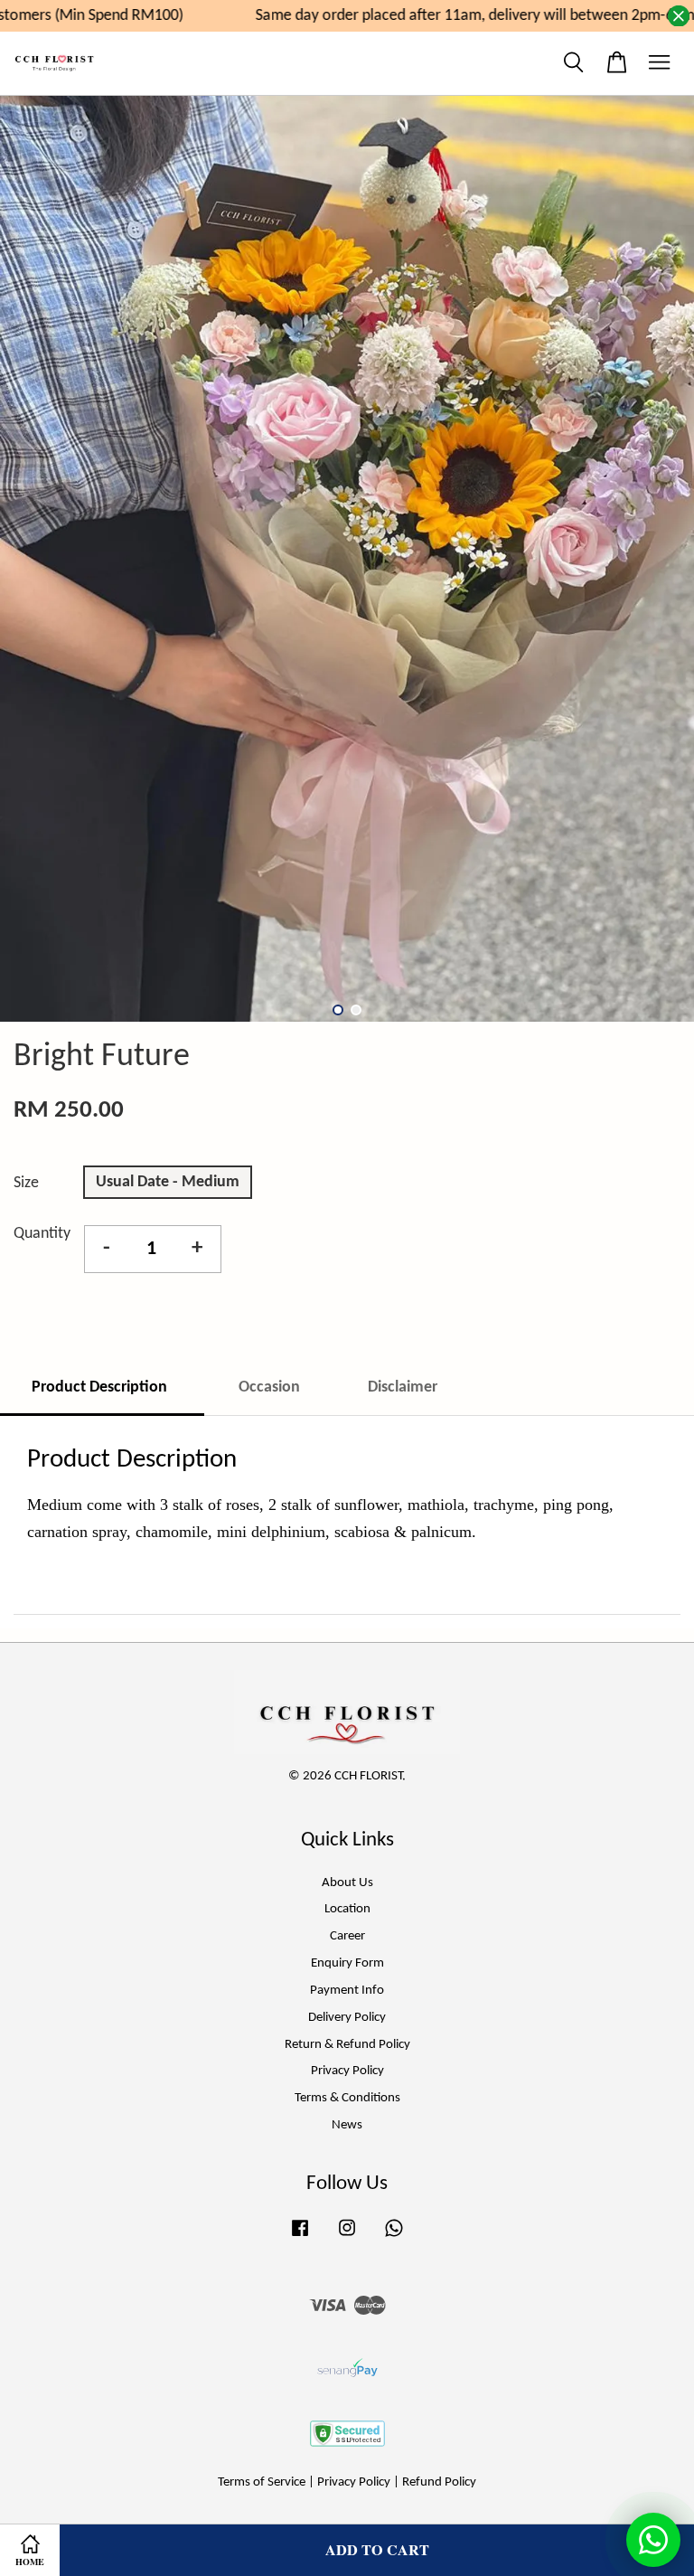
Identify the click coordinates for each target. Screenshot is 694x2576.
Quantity (42, 1234)
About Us (347, 1883)
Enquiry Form (347, 1963)
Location (347, 1909)
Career (347, 1936)
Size (26, 1183)
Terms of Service (262, 2482)
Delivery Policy (347, 2018)
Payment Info (347, 1991)
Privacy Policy (347, 2071)
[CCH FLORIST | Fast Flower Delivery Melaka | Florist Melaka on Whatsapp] (394, 2237)
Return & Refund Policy (347, 2045)
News (347, 2125)
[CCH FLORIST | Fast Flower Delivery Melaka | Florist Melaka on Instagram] (347, 2237)
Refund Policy (439, 2482)
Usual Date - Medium (168, 1182)
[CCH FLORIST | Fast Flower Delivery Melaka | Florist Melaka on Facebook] (300, 2237)
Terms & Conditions (347, 2098)
